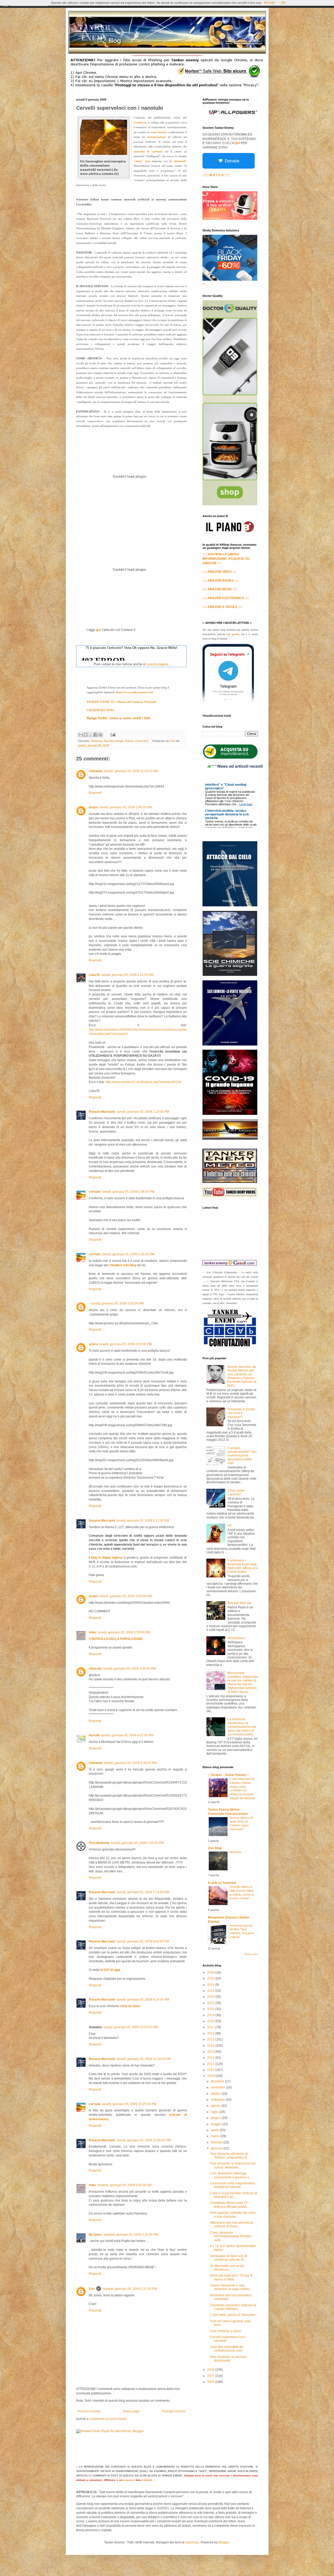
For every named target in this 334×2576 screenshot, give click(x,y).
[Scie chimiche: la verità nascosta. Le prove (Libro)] (230, 1044)
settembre (218, 2100)
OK (283, 3)
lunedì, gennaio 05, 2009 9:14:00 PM (143, 2000)
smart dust (142, 741)
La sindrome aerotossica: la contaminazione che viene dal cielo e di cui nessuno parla (242, 1727)
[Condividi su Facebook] (96, 735)
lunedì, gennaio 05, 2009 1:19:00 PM (143, 1112)
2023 (211, 1991)
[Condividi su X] (91, 735)
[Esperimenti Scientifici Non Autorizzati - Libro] (230, 758)
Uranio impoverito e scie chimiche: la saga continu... (231, 2287)
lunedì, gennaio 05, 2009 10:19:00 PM (144, 2059)
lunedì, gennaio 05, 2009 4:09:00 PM (130, 1763)
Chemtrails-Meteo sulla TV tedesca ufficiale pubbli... (229, 2205)
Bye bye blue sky (240, 1603)
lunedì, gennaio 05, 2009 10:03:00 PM (131, 2027)
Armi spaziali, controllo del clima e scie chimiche (233, 2215)
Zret (92, 2289)
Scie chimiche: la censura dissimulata (228, 2359)
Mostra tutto (251, 1954)
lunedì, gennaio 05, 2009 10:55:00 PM (144, 2140)
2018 (211, 2021)
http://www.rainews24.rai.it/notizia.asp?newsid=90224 (143, 1082)
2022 (211, 1997)
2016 (211, 2033)
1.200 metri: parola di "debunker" (233, 2315)
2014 (211, 2046)
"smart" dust (142, 161)
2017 (211, 2027)
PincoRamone (99, 1843)
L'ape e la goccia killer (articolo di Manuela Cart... (234, 2195)
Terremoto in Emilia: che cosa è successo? (242, 1413)
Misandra (235, 1852)
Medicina (96, 741)
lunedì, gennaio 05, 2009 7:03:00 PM (137, 1843)
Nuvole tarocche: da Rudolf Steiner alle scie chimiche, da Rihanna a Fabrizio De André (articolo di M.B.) (242, 1376)
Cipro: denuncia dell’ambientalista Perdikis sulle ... (231, 2236)
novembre (218, 2087)
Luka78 (94, 975)
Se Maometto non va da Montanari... (227, 2268)
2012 (211, 2058)
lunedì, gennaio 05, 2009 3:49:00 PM (130, 1669)
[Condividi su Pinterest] (100, 735)
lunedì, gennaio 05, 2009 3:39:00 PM (124, 1632)
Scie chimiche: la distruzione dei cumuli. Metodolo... (233, 2165)
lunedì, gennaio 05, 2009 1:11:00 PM (127, 975)
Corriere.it (140, 122)
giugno (216, 2118)
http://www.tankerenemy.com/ (135, 692)
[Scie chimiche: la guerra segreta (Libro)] (230, 975)
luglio (215, 2112)
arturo (93, 807)
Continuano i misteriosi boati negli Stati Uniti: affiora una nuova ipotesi (243, 1566)
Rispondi (95, 793)
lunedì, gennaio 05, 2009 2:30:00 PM (128, 1254)
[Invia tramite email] (81, 735)
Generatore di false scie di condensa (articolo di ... (229, 2258)
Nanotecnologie (113, 741)
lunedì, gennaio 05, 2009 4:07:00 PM (127, 1735)
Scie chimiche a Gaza (225, 2331)
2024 (211, 1985)
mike (92, 1632)
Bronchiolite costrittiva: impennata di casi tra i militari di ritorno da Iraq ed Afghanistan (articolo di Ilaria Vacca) (243, 1682)
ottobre (216, 2094)
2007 (211, 2376)
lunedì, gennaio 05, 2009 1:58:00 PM (128, 1192)
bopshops (192, 2542)
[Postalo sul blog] (86, 735)
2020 (211, 2009)
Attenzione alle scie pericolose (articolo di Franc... (232, 2224)
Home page (131, 2411)
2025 (211, 1978)
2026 (211, 1972)
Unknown (96, 771)
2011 (211, 2064)
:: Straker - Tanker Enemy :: (228, 1775)
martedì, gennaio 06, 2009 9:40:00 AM (125, 2185)
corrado (95, 1192)
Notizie (129, 741)
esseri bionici (159, 132)
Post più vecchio (174, 2411)
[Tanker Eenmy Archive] (230, 1139)
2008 (211, 2370)
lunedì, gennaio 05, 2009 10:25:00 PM (129, 2104)
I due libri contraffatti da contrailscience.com (226, 2349)
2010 (211, 2070)
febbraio (217, 2142)
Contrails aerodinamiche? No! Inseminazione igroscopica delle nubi (242, 1456)
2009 (211, 2076)
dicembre (218, 2081)
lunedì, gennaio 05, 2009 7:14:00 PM (143, 1892)
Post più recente (89, 2411)
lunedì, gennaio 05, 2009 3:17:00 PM (143, 1521)
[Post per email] (112, 734)
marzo (216, 2136)
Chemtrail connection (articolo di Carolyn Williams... (233, 2307)
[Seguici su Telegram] (228, 704)
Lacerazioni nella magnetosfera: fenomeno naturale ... (233, 2185)
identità (147, 2480)
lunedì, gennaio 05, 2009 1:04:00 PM (126, 807)
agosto (216, 2106)
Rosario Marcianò (102, 1112)
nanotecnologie (157, 137)
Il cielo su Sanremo (222, 1883)
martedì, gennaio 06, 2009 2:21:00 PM (130, 2289)
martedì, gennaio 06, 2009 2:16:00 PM (131, 2235)
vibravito (95, 1669)
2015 (211, 2039)
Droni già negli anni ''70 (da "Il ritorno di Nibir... (231, 2277)
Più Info (269, 3)
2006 (211, 2382)
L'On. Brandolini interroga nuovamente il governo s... (231, 2175)
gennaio (217, 2148)
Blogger (224, 2542)
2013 (211, 2052)
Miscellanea (236, 1638)
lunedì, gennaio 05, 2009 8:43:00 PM (143, 1941)
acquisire (129, 2480)
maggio (217, 2124)
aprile (215, 2130)
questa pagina (157, 664)
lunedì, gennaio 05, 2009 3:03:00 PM (118, 1304)
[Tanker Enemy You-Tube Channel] (230, 1196)
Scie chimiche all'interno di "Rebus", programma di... (230, 2156)
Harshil (94, 1735)
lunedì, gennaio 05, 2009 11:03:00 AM (131, 771)
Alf (229, 1526)
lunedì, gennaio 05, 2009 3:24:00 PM (126, 1596)
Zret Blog (215, 1848)
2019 (211, 2015)
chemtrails (180, 161)
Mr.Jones (96, 2235)
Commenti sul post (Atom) (108, 2419)
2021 (211, 2003)
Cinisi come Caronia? (236, 1492)
